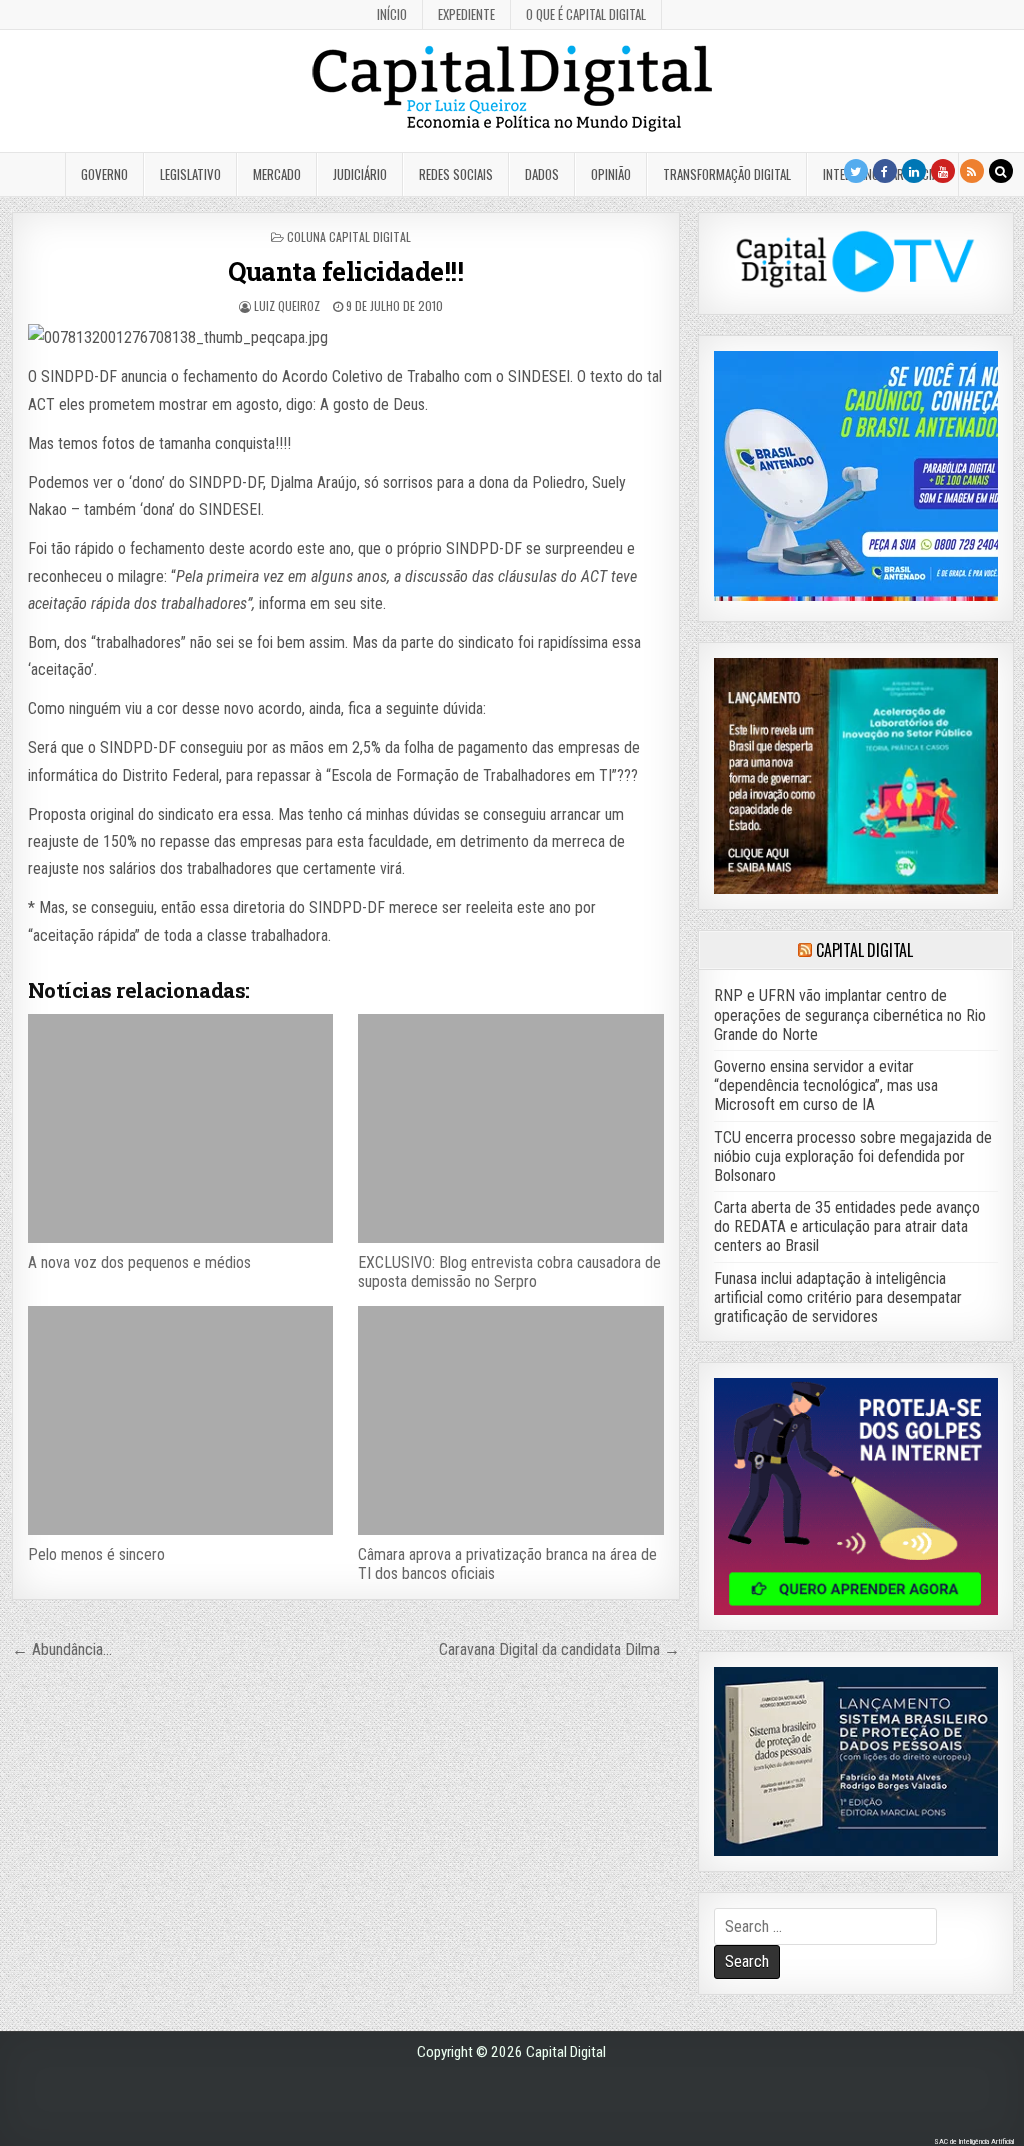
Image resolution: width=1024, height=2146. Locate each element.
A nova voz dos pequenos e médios (139, 1262)
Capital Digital (864, 950)
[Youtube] (943, 171)
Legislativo (190, 174)
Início (392, 14)
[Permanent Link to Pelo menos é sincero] (180, 1420)
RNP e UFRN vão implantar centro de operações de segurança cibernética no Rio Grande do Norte (850, 1014)
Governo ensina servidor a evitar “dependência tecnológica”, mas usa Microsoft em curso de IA (826, 1085)
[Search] (1001, 171)
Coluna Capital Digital (349, 236)
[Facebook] (885, 171)
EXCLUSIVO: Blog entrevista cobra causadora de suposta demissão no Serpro (509, 1272)
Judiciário (360, 174)
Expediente (466, 14)
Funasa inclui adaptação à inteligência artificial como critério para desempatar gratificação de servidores (838, 1297)
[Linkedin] (914, 171)
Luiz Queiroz (287, 305)
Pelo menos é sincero (96, 1554)
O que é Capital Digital (586, 14)
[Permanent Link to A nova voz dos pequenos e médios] (180, 1128)
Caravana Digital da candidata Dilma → (559, 1649)
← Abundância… (62, 1649)
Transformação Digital (727, 174)
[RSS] (972, 171)
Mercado (277, 174)
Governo (104, 174)
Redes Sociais (456, 174)
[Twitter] (856, 171)
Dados (542, 174)
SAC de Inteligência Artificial (974, 2141)
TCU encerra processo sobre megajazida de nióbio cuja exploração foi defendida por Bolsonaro (853, 1156)
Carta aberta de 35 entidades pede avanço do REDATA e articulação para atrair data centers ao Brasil (847, 1226)
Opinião (611, 174)
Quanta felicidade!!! (345, 271)
